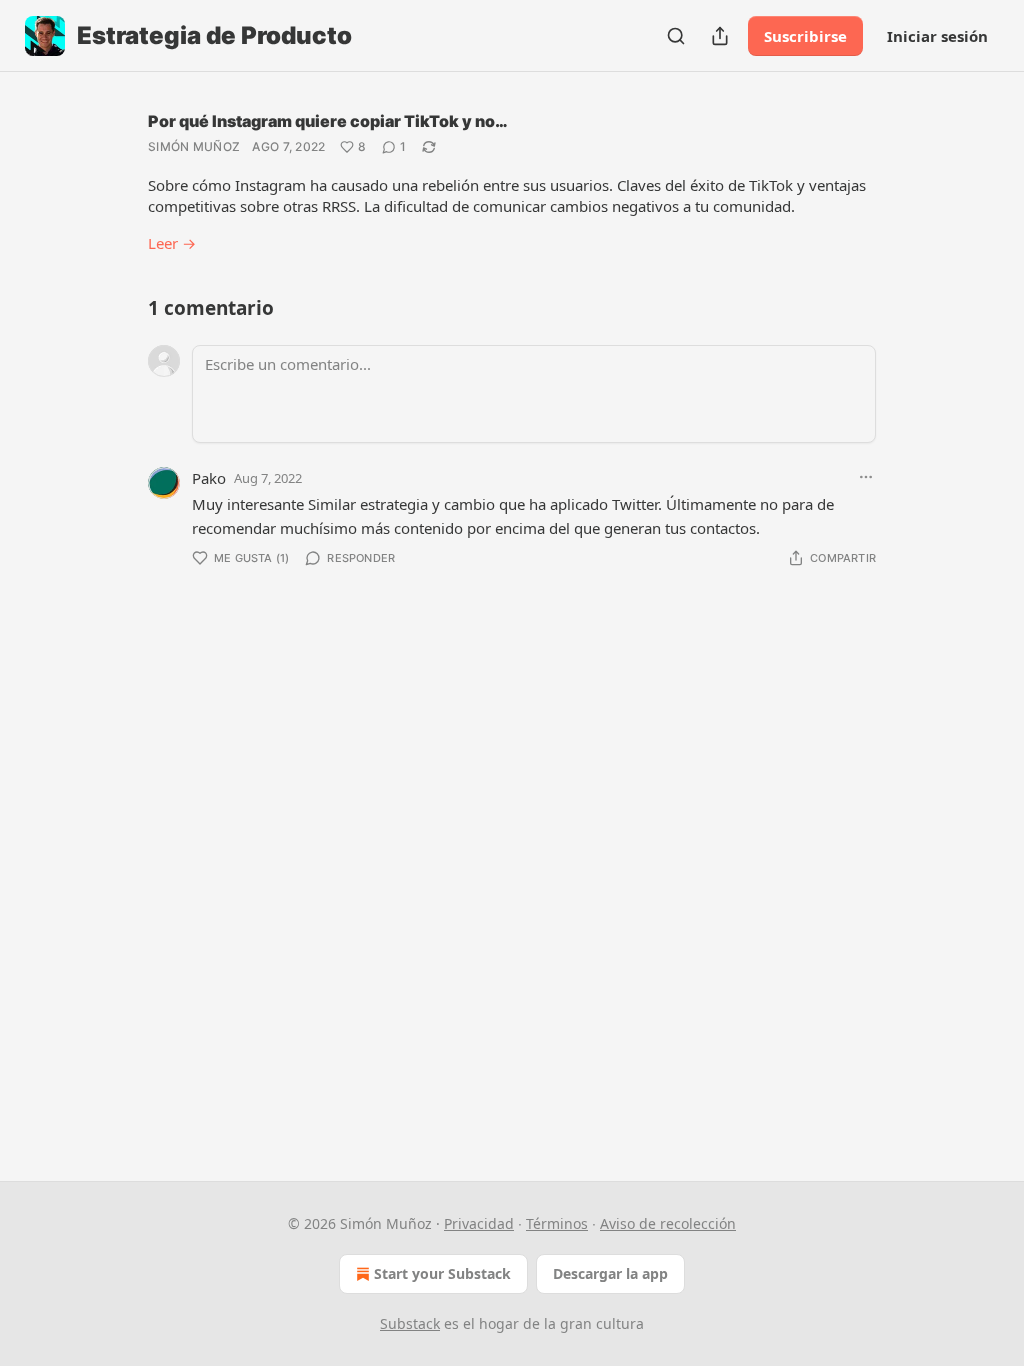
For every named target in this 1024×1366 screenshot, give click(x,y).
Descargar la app (610, 1273)
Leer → (172, 243)
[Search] (676, 36)
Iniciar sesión (937, 36)
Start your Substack (442, 1273)
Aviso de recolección (668, 1223)
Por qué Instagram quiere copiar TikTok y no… (328, 121)
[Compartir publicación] (720, 36)
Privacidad (479, 1223)
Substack (410, 1323)
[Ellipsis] (866, 477)
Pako (209, 478)
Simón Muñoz (194, 146)
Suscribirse (805, 36)
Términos (557, 1223)
